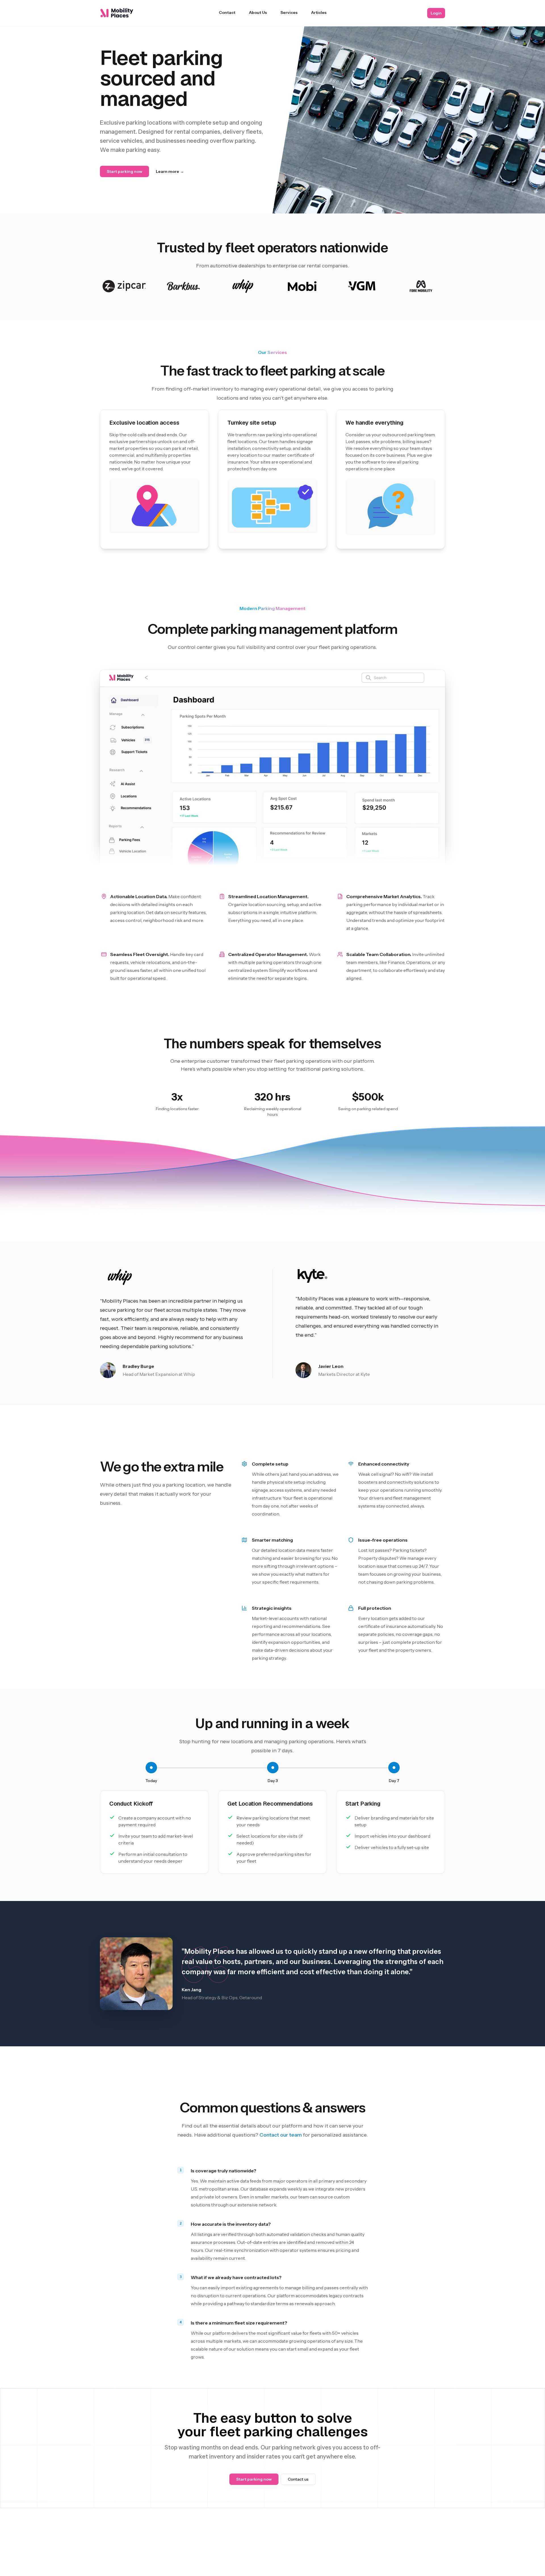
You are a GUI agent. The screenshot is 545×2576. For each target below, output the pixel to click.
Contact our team (281, 2135)
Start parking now (124, 171)
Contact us (298, 2479)
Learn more (170, 171)
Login (436, 13)
